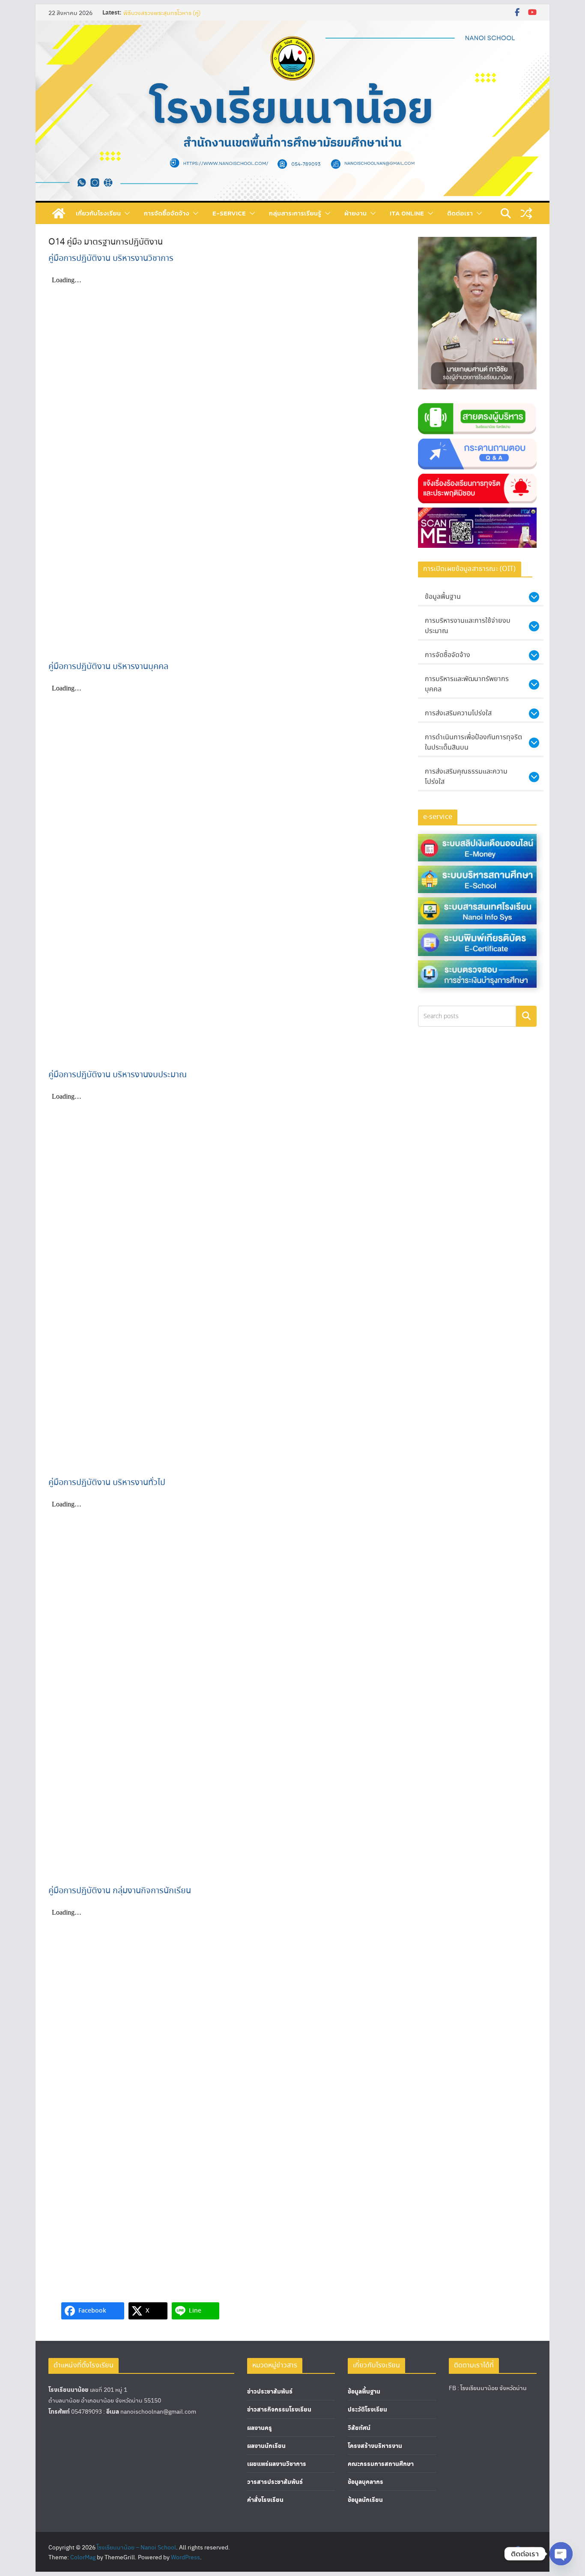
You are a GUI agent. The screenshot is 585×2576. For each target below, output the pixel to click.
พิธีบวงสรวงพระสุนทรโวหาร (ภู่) (162, 12)
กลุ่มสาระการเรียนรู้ (295, 213)
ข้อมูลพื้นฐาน (364, 2391)
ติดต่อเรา (460, 213)
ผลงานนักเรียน (266, 2446)
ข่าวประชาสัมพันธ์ (270, 2391)
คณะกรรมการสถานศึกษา (381, 2464)
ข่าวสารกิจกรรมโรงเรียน (279, 2409)
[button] (125, 213)
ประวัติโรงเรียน (367, 2409)
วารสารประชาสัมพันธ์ (275, 2482)
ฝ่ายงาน (355, 213)
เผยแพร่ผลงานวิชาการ (277, 2464)
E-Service (229, 213)
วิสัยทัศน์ (359, 2428)
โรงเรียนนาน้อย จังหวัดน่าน (494, 2388)
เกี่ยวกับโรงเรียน (98, 213)
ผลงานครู (260, 2428)
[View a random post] (526, 213)
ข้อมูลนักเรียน (365, 2500)
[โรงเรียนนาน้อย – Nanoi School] (59, 213)
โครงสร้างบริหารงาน (375, 2446)
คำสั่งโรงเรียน (265, 2500)
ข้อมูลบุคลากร (366, 2482)
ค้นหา (526, 1016)
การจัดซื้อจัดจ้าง (167, 213)
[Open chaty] (561, 2554)
